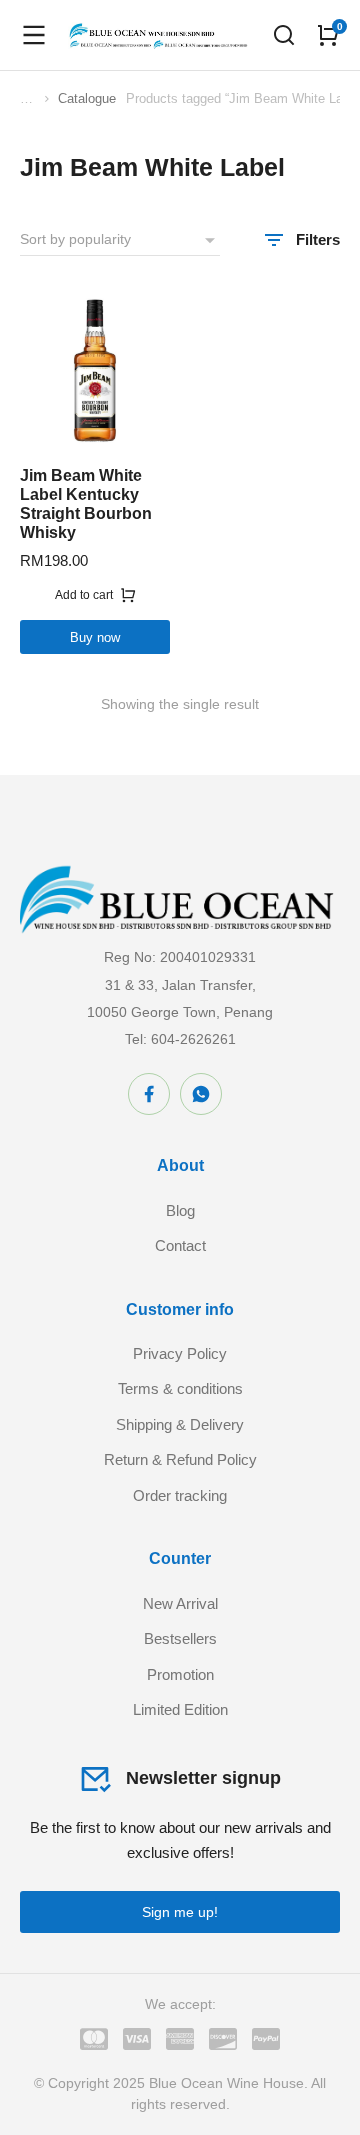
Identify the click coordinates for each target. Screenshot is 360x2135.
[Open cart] (328, 35)
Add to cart (84, 595)
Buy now (95, 637)
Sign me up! (180, 1912)
